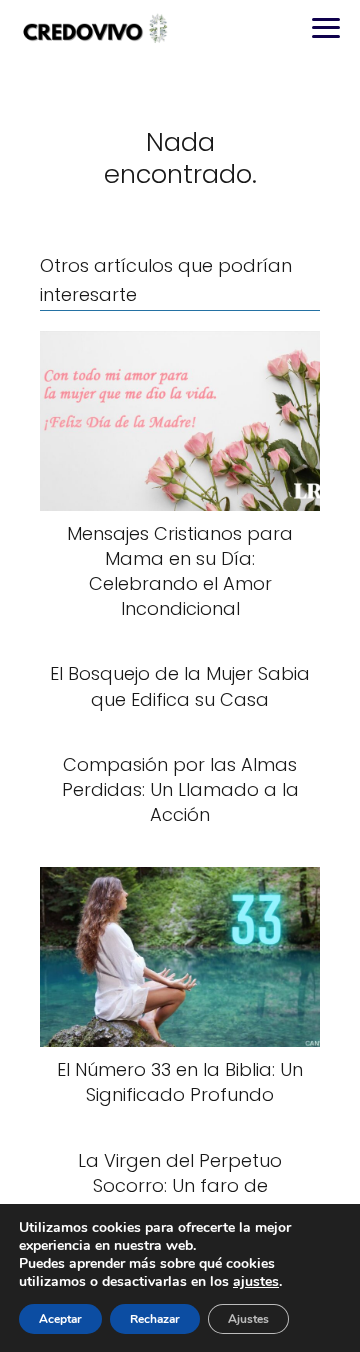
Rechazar (155, 1319)
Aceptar (60, 1319)
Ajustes (248, 1319)
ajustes (256, 1282)
